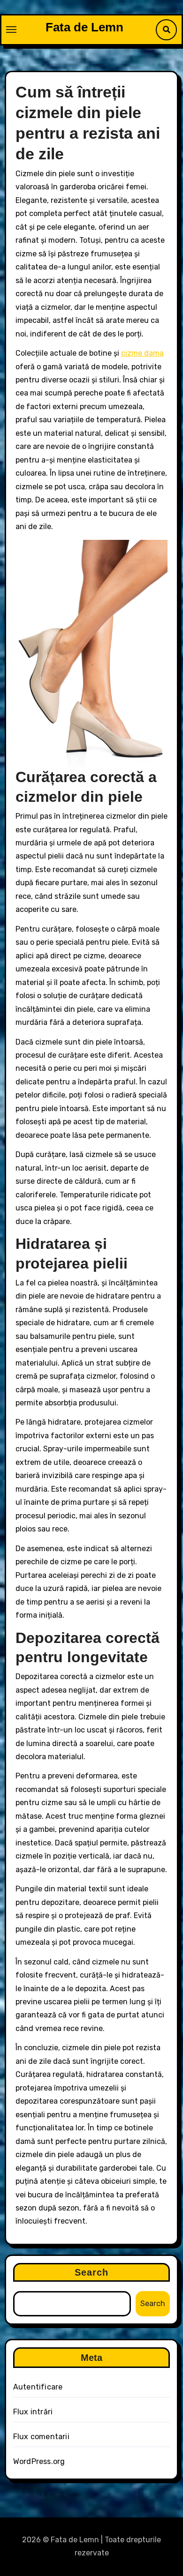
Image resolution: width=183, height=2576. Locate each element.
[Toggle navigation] (11, 30)
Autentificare (38, 2387)
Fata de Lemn (84, 27)
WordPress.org (39, 2461)
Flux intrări (33, 2412)
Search (92, 2272)
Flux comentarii (41, 2437)
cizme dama (142, 353)
